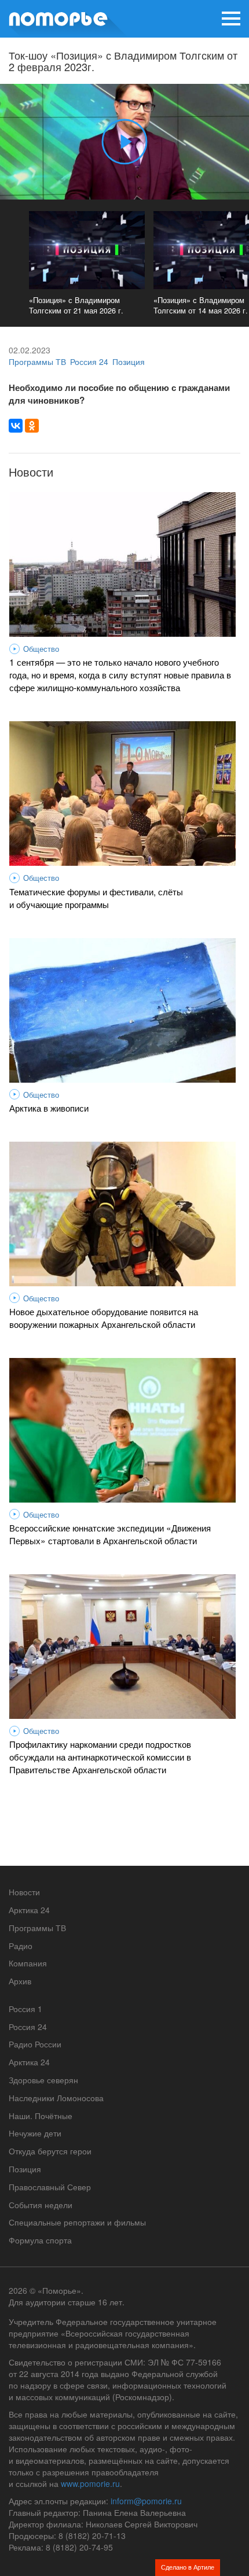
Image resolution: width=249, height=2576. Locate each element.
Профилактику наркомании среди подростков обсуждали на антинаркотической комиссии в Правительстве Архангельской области (100, 1756)
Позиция (129, 361)
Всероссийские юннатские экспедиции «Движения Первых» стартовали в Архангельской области (110, 1534)
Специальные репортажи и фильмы (77, 2222)
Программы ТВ (37, 361)
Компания (28, 1963)
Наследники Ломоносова (56, 2098)
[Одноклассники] (32, 426)
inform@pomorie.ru (146, 2501)
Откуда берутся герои (50, 2151)
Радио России (35, 2044)
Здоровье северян (43, 2080)
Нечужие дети (35, 2133)
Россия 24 (89, 361)
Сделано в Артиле (188, 2567)
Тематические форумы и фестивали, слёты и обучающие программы (96, 898)
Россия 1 (25, 2009)
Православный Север (50, 2187)
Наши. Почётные (41, 2116)
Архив (20, 1981)
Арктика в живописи (49, 1108)
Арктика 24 (29, 1910)
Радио (21, 1946)
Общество (41, 649)
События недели (41, 2205)
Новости (24, 1892)
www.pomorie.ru (90, 2483)
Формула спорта (40, 2240)
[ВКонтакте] (16, 426)
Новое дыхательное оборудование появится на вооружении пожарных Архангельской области (104, 1317)
